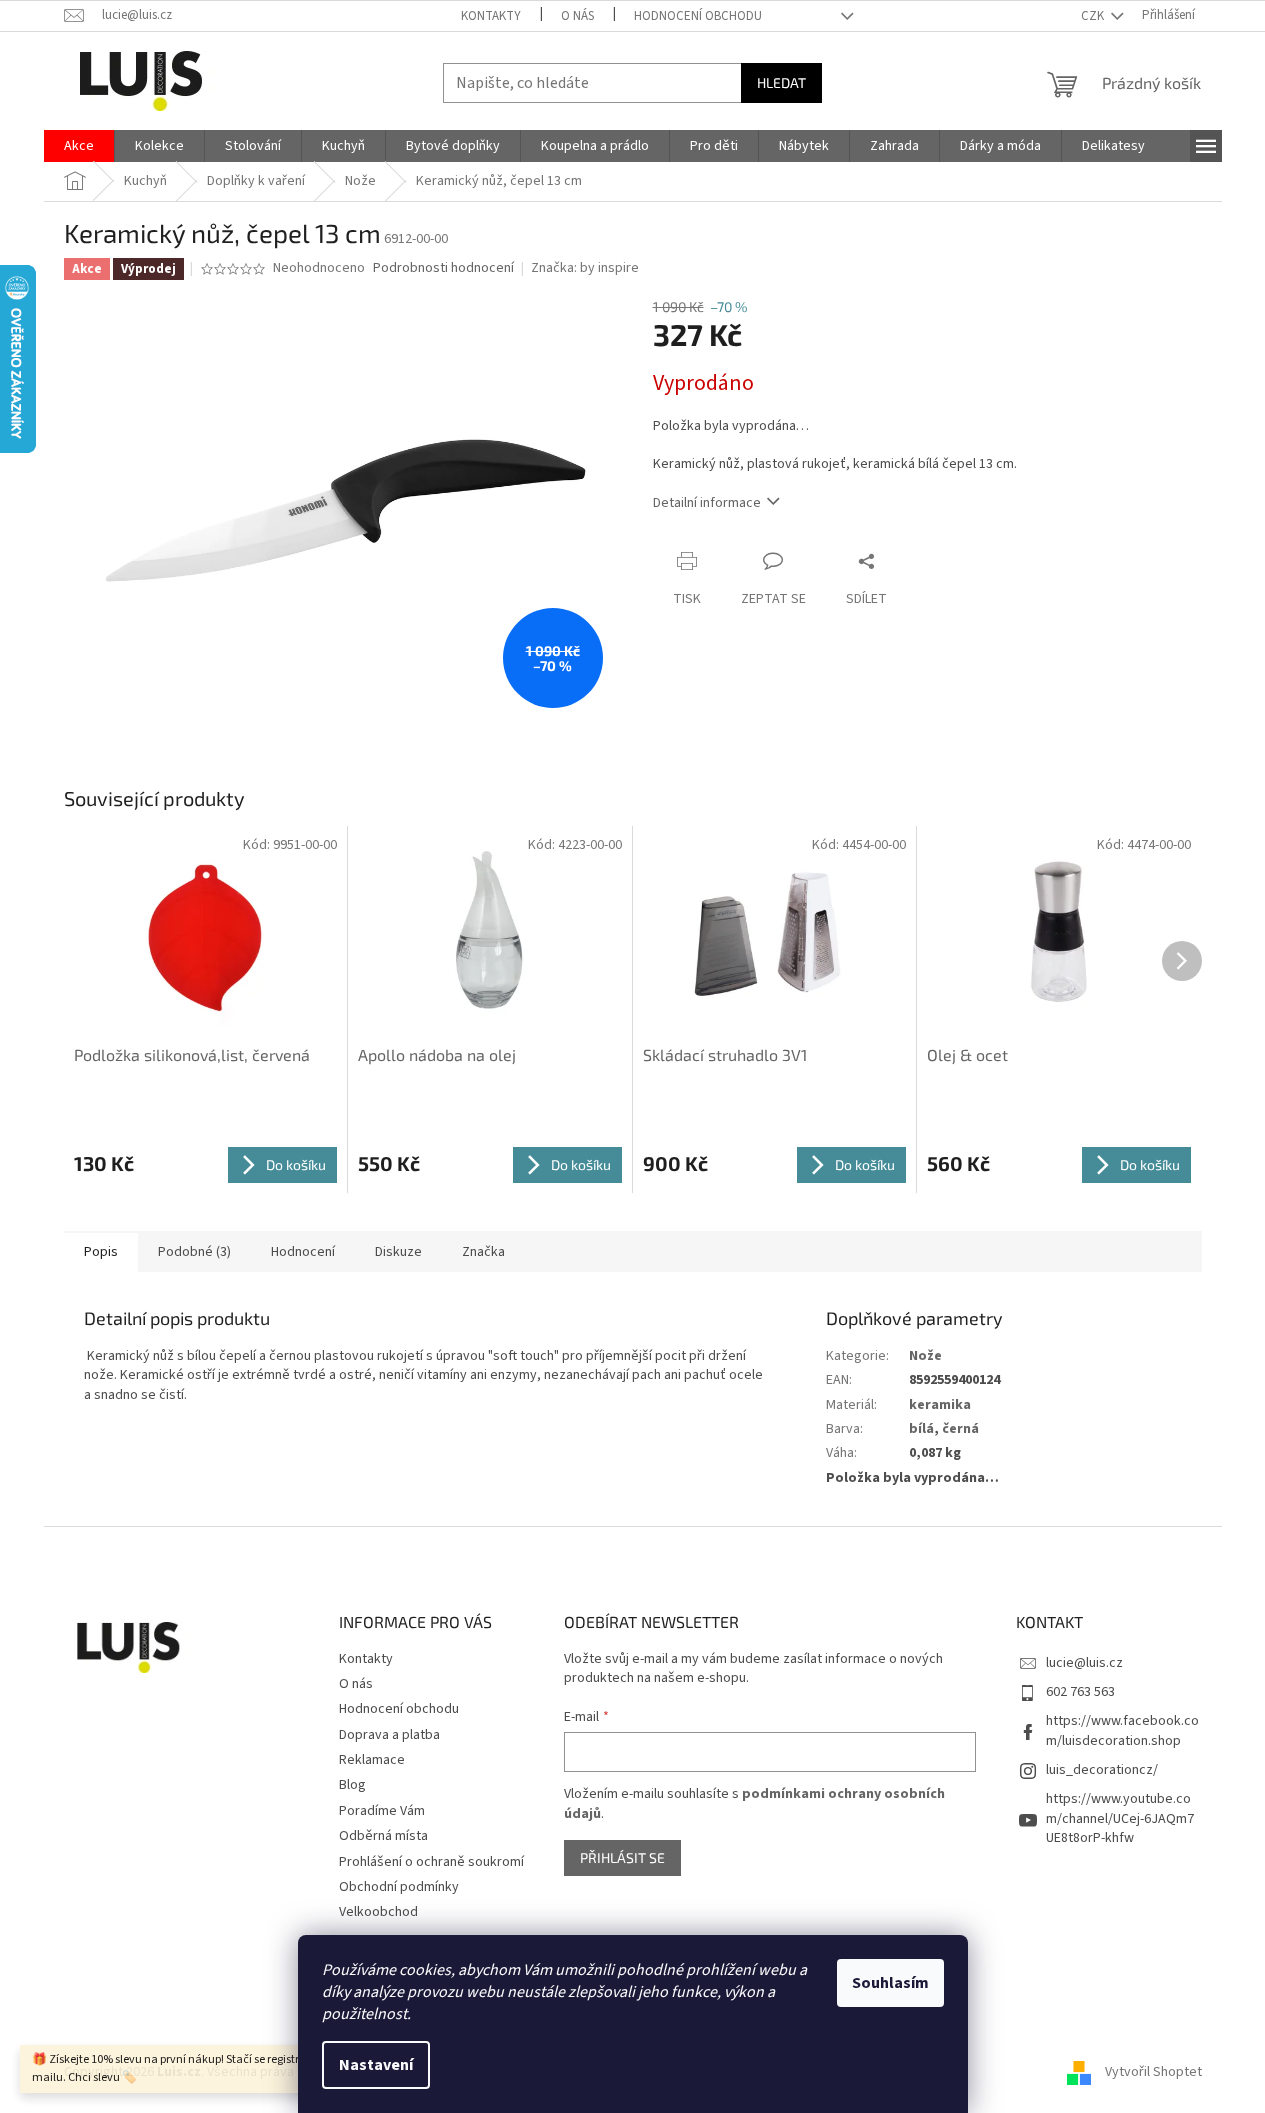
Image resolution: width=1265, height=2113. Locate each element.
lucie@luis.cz (1084, 1663)
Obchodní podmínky (399, 1887)
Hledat (781, 82)
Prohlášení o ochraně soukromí (431, 1862)
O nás (577, 16)
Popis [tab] (101, 1252)
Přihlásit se (622, 1857)
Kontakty (491, 16)
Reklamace (372, 1760)
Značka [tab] (483, 1252)
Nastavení (376, 2065)
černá (960, 1429)
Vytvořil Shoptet (1153, 2072)
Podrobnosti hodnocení (443, 268)
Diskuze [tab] (398, 1252)
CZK (1094, 16)
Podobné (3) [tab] (194, 1252)
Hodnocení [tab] (303, 1252)
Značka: (585, 268)
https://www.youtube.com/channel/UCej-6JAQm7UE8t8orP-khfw (1120, 1818)
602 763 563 (1080, 1692)
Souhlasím (890, 1983)
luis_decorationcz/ (1102, 1770)
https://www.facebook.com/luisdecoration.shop (1122, 1730)
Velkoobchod (378, 1912)
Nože (925, 1356)
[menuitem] (79, 146)
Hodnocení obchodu (698, 16)
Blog (352, 1785)
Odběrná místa (383, 1836)
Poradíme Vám (382, 1811)
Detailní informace (707, 503)
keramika (940, 1405)
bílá (921, 1429)
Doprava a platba (389, 1735)
